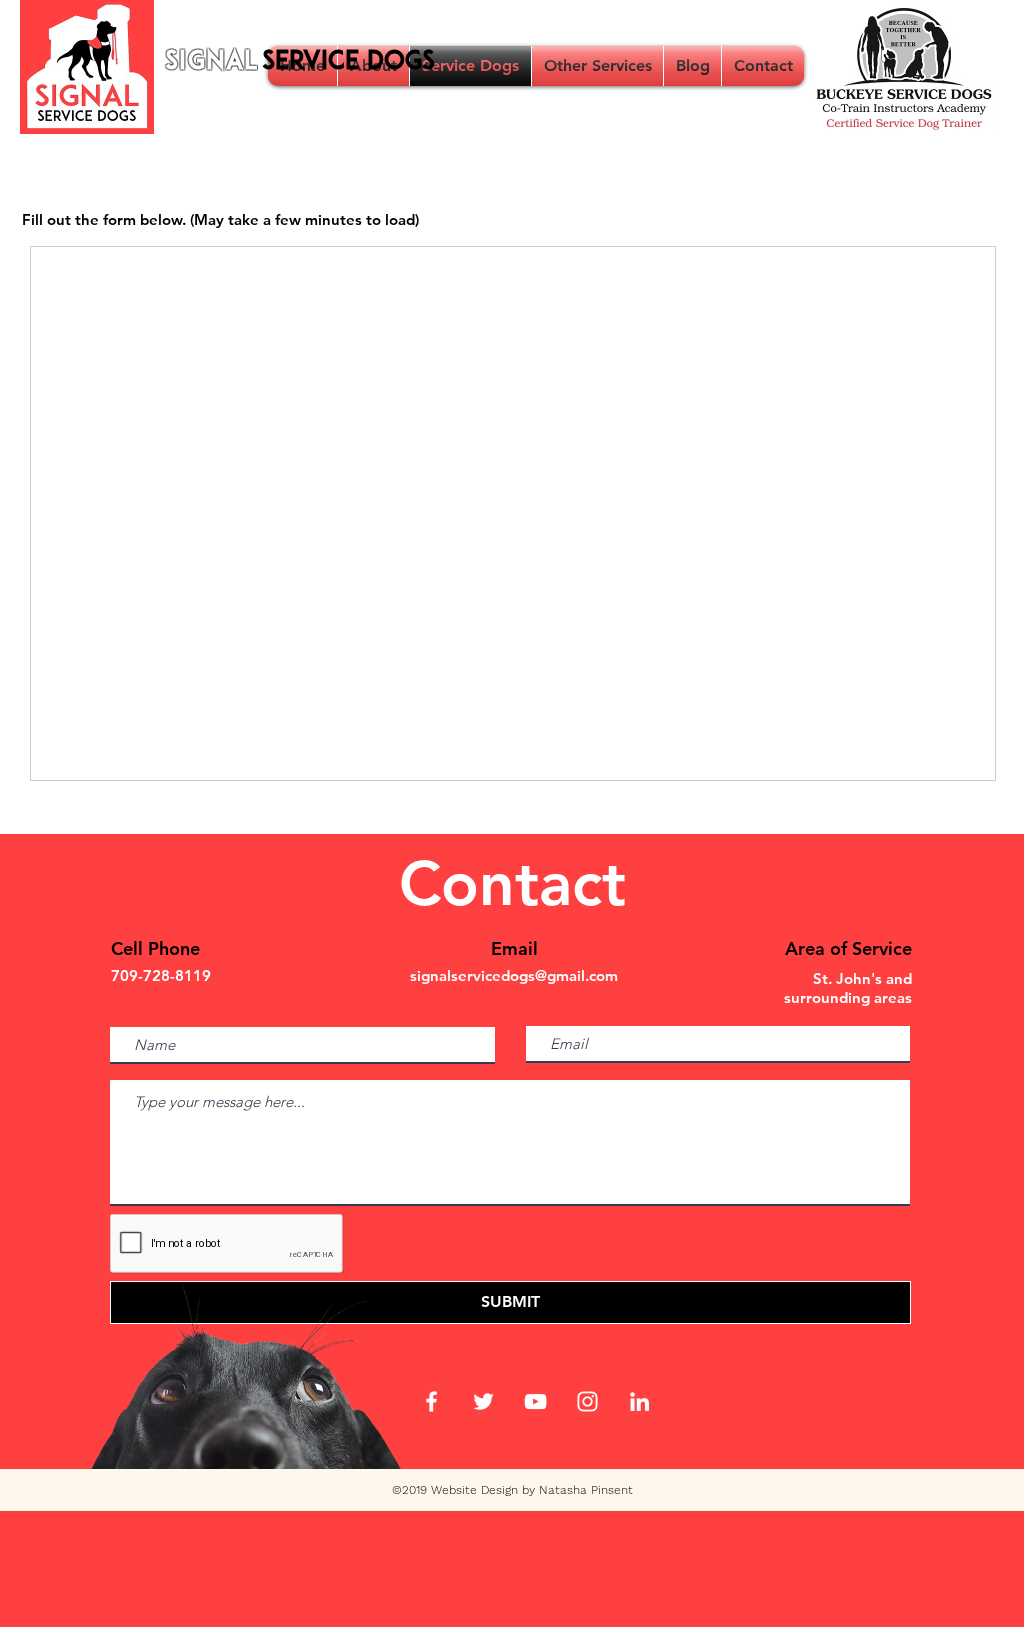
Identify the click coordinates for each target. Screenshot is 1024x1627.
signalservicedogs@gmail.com (514, 975)
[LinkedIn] (639, 1401)
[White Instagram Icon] (587, 1401)
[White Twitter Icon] (483, 1401)
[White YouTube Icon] (535, 1401)
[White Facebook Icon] (431, 1401)
